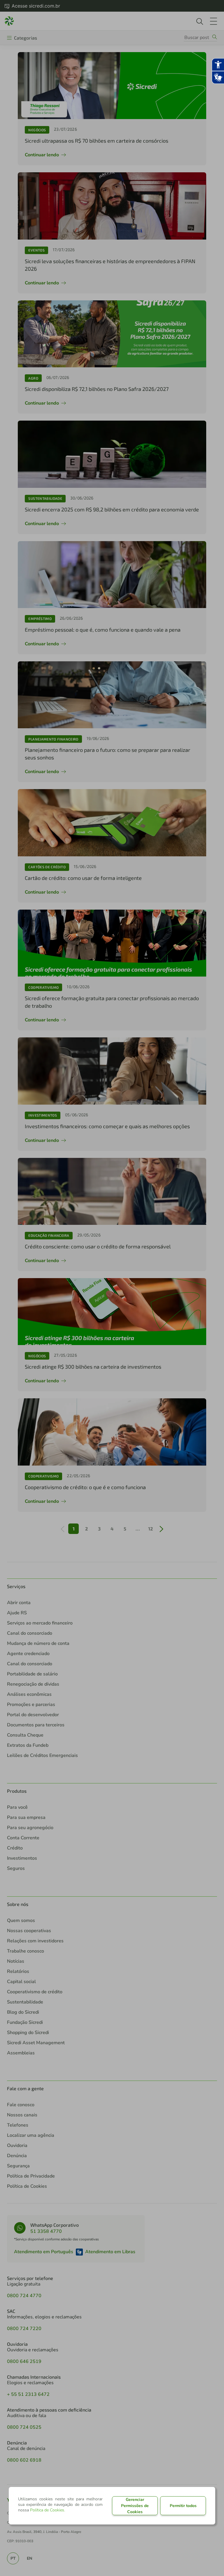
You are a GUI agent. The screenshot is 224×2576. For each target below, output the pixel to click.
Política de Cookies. (48, 2510)
